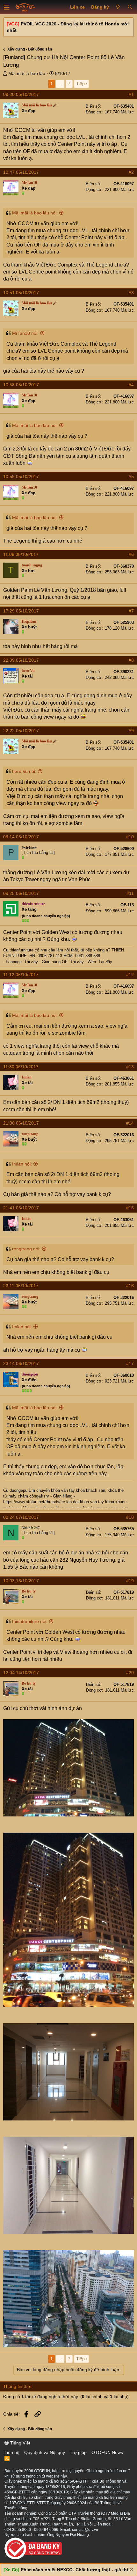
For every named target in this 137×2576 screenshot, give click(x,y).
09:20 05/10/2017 (21, 94)
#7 (131, 611)
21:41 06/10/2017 (21, 1208)
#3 (131, 293)
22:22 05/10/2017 (21, 731)
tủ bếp (86, 950)
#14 (130, 1123)
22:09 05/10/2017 (21, 660)
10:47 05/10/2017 (21, 172)
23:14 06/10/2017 (21, 1363)
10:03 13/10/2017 (21, 1581)
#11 (130, 893)
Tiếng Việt (20, 2443)
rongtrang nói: (26, 1249)
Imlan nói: (22, 1164)
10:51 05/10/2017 (21, 293)
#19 (130, 1581)
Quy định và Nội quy (45, 2452)
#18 (130, 1517)
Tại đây (31, 962)
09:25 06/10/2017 (21, 893)
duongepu (18, 1490)
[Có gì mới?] (118, 7)
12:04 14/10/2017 (21, 1673)
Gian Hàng (63, 1496)
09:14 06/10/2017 (21, 837)
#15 (130, 1208)
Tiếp (80, 84)
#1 (131, 94)
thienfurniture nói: (30, 1621)
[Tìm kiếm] (130, 7)
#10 (130, 837)
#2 (131, 172)
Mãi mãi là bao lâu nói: (35, 213)
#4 (131, 385)
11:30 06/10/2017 (21, 1067)
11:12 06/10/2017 (21, 975)
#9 (131, 731)
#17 (130, 1363)
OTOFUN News (107, 2452)
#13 (130, 1067)
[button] (7, 7)
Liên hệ (12, 2452)
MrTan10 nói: (25, 333)
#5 (131, 477)
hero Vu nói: (24, 771)
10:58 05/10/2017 (21, 385)
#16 (130, 1286)
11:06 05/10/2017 (21, 554)
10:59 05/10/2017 (21, 477)
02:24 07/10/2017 (21, 1517)
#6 (131, 554)
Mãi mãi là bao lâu (27, 73)
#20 (130, 1673)
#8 (131, 660)
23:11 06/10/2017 (21, 1286)
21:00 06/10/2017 (21, 1123)
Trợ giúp (78, 2452)
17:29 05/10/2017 (21, 611)
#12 (130, 975)
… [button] (60, 84)
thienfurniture (22, 950)
